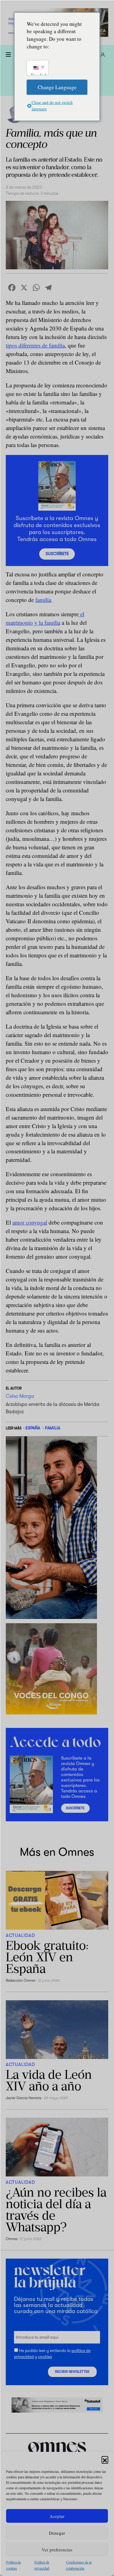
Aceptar (57, 2516)
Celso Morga (20, 1396)
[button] (105, 2459)
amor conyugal (30, 1222)
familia (43, 600)
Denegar (57, 2533)
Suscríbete (57, 554)
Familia (53, 1428)
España (33, 1428)
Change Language (57, 87)
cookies (45, 2357)
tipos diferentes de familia (35, 345)
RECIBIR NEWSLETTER (72, 2372)
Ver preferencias (57, 2550)
